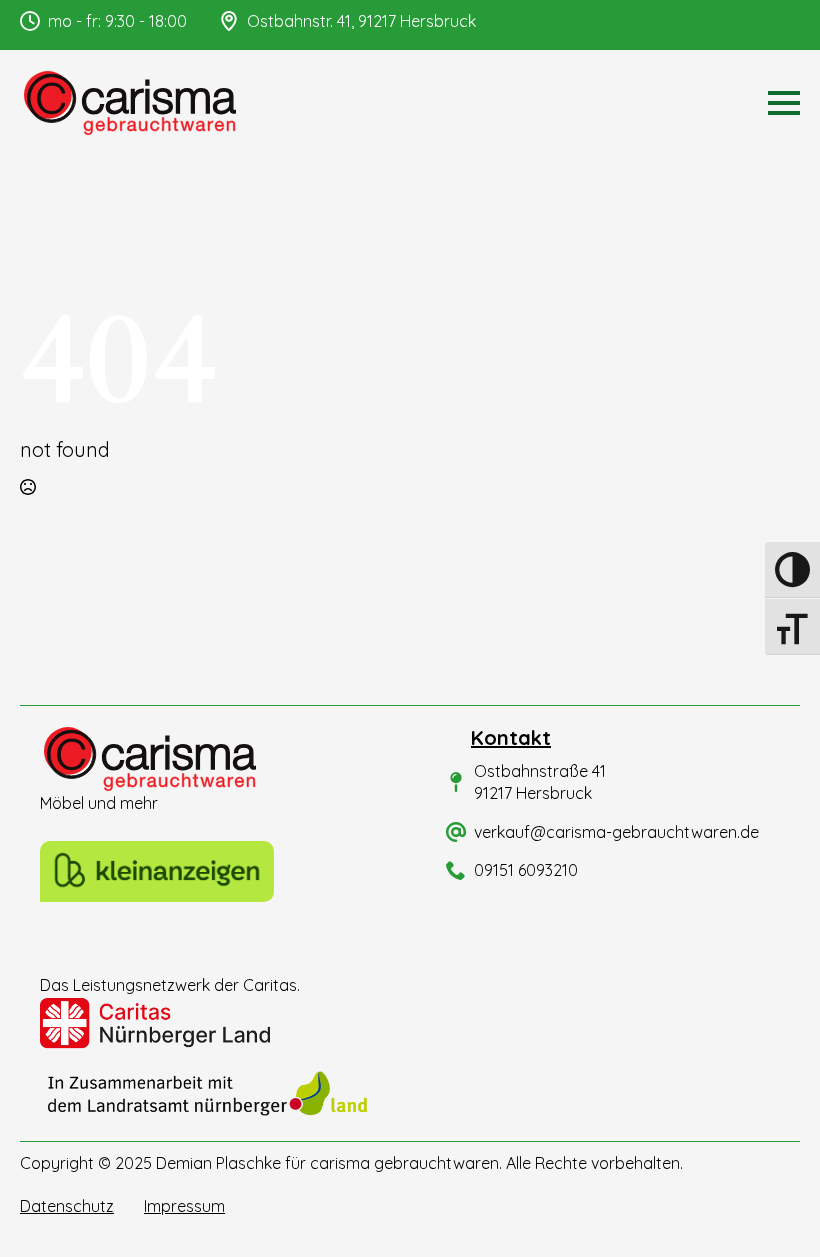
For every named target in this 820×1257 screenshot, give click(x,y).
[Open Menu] (784, 103)
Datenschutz (67, 1206)
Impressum (184, 1206)
